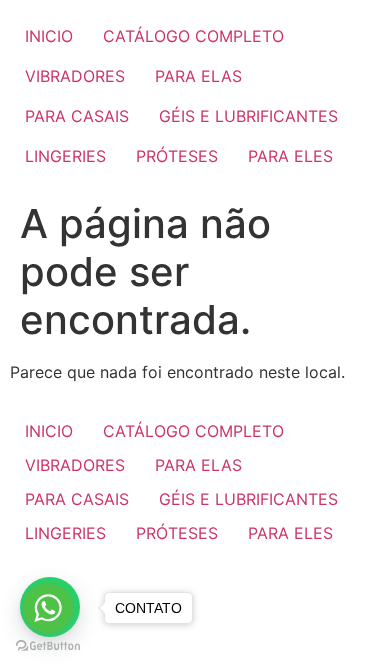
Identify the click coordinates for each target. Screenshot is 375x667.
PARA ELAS (198, 76)
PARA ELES (290, 156)
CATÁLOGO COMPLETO (193, 36)
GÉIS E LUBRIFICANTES (248, 116)
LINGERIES (65, 156)
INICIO (49, 36)
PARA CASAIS (77, 116)
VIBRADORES (75, 76)
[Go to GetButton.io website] (48, 646)
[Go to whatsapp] (48, 608)
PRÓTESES (177, 156)
